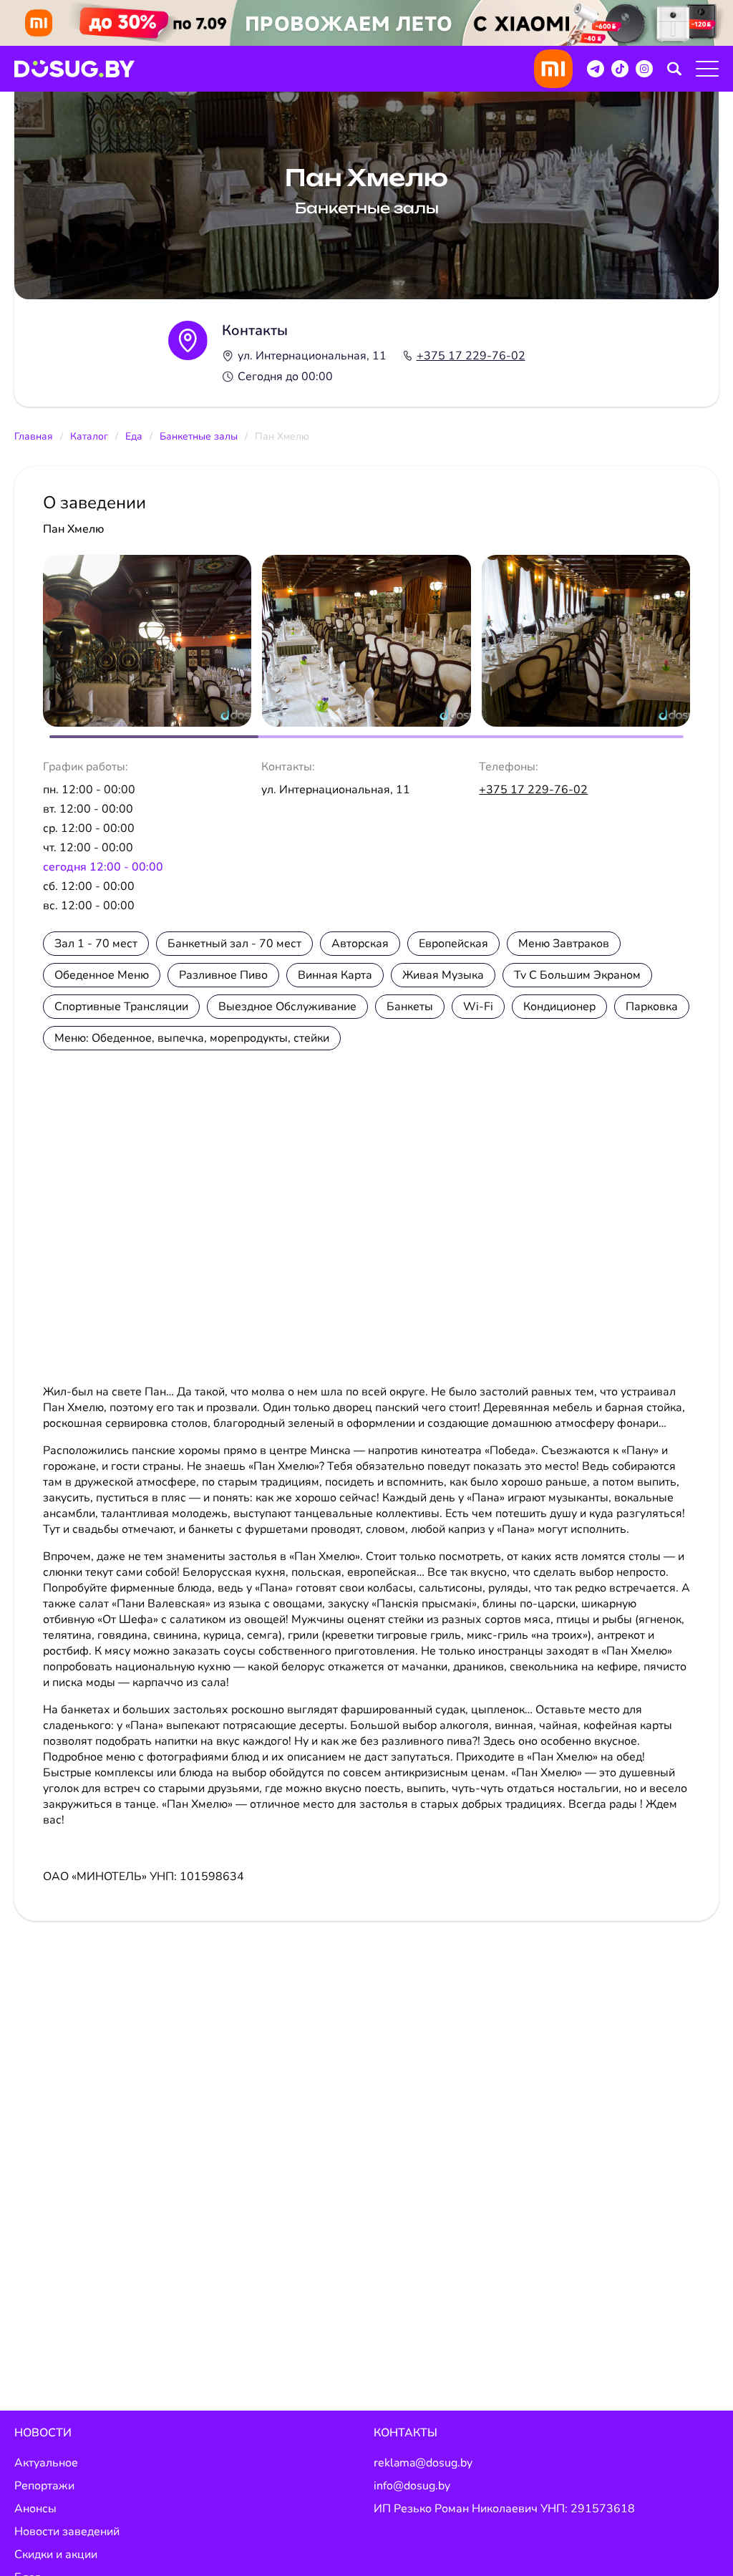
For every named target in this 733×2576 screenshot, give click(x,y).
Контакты (406, 2433)
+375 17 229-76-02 (471, 356)
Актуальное (46, 2463)
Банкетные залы (199, 436)
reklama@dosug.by (423, 2463)
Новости (43, 2433)
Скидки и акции (56, 2555)
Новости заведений (67, 2532)
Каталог (89, 436)
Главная (34, 436)
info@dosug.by (412, 2486)
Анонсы (35, 2509)
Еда (134, 436)
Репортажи (44, 2486)
